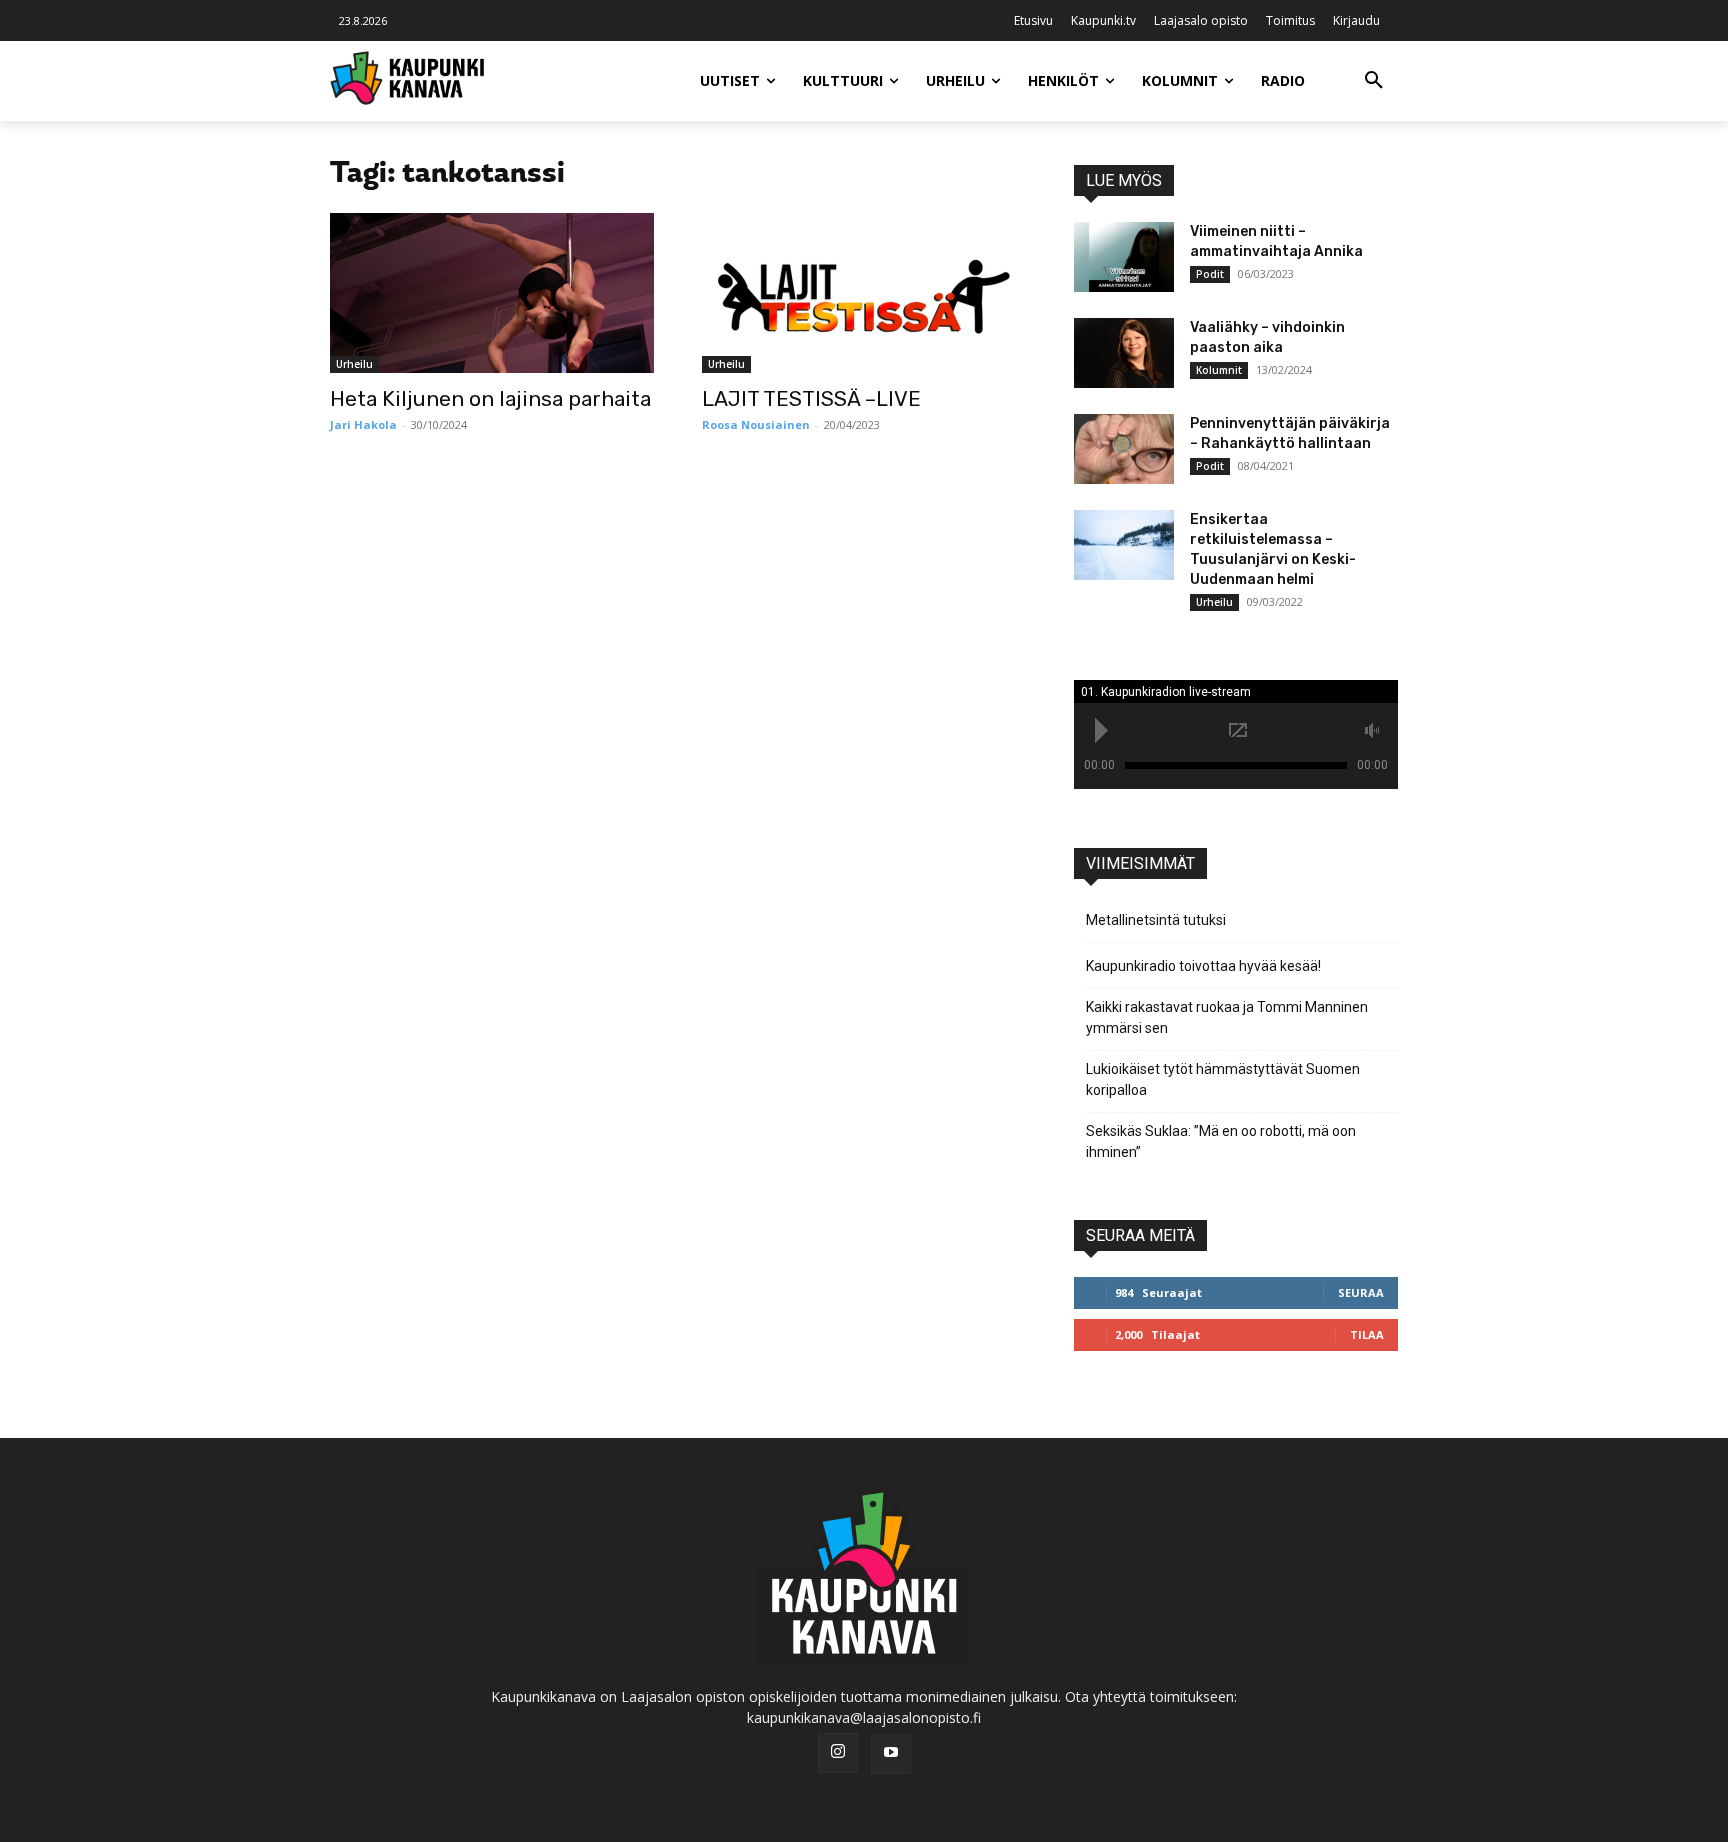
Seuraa (1361, 1292)
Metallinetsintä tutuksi (1156, 920)
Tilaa (1367, 1334)
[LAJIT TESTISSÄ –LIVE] (864, 293)
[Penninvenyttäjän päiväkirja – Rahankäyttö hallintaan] (1124, 449)
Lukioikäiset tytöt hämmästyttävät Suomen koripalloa (1223, 1079)
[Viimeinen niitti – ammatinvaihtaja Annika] (1124, 257)
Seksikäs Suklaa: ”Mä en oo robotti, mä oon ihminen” (1221, 1141)
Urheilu (354, 364)
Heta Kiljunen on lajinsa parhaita (490, 398)
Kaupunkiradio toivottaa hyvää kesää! (1203, 966)
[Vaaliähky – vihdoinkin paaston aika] (1124, 353)
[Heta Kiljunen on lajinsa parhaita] (492, 293)
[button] (1374, 81)
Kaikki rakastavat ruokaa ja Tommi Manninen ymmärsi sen (1227, 1017)
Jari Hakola (363, 424)
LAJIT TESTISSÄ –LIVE (811, 398)
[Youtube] (891, 1754)
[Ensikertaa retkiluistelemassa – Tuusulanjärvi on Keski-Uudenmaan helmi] (1124, 545)
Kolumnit (1219, 370)
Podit (1210, 274)
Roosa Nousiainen (756, 424)
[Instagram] (838, 1753)
